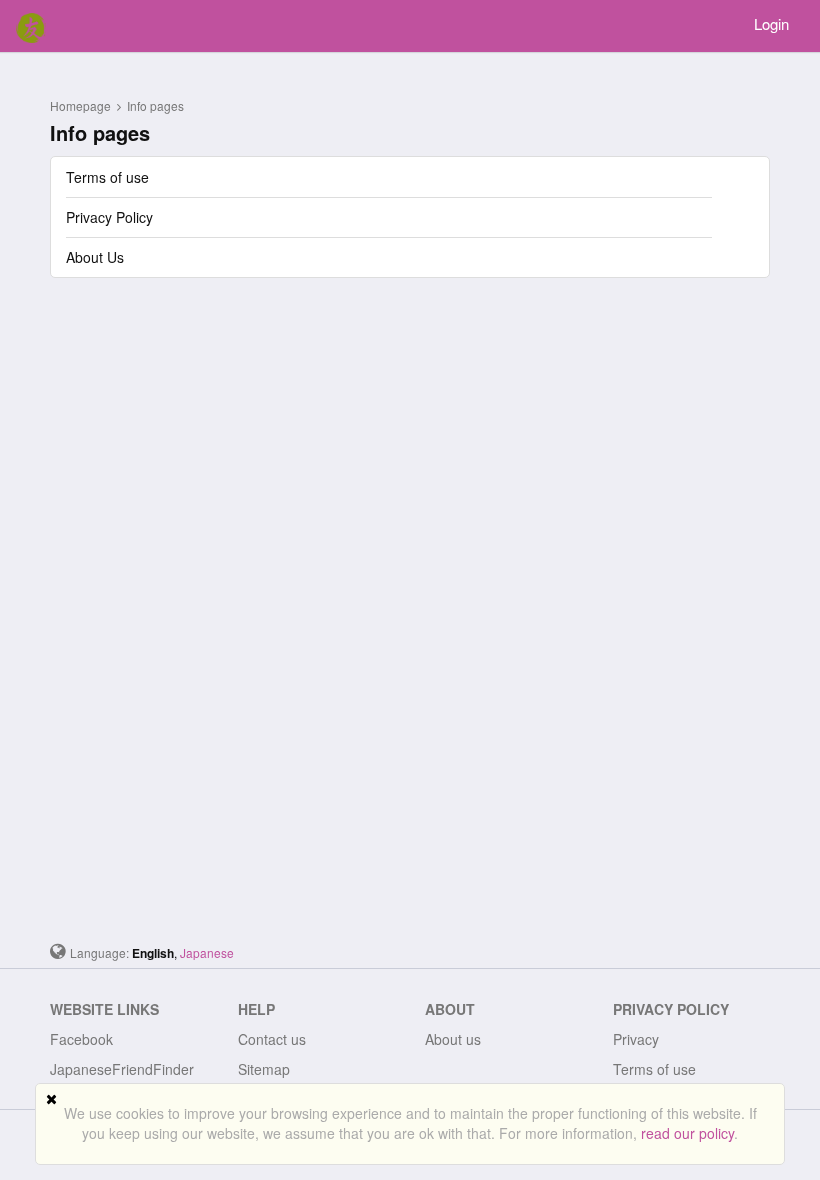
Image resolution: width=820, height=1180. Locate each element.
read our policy (687, 1133)
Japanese (207, 952)
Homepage (80, 105)
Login (771, 23)
